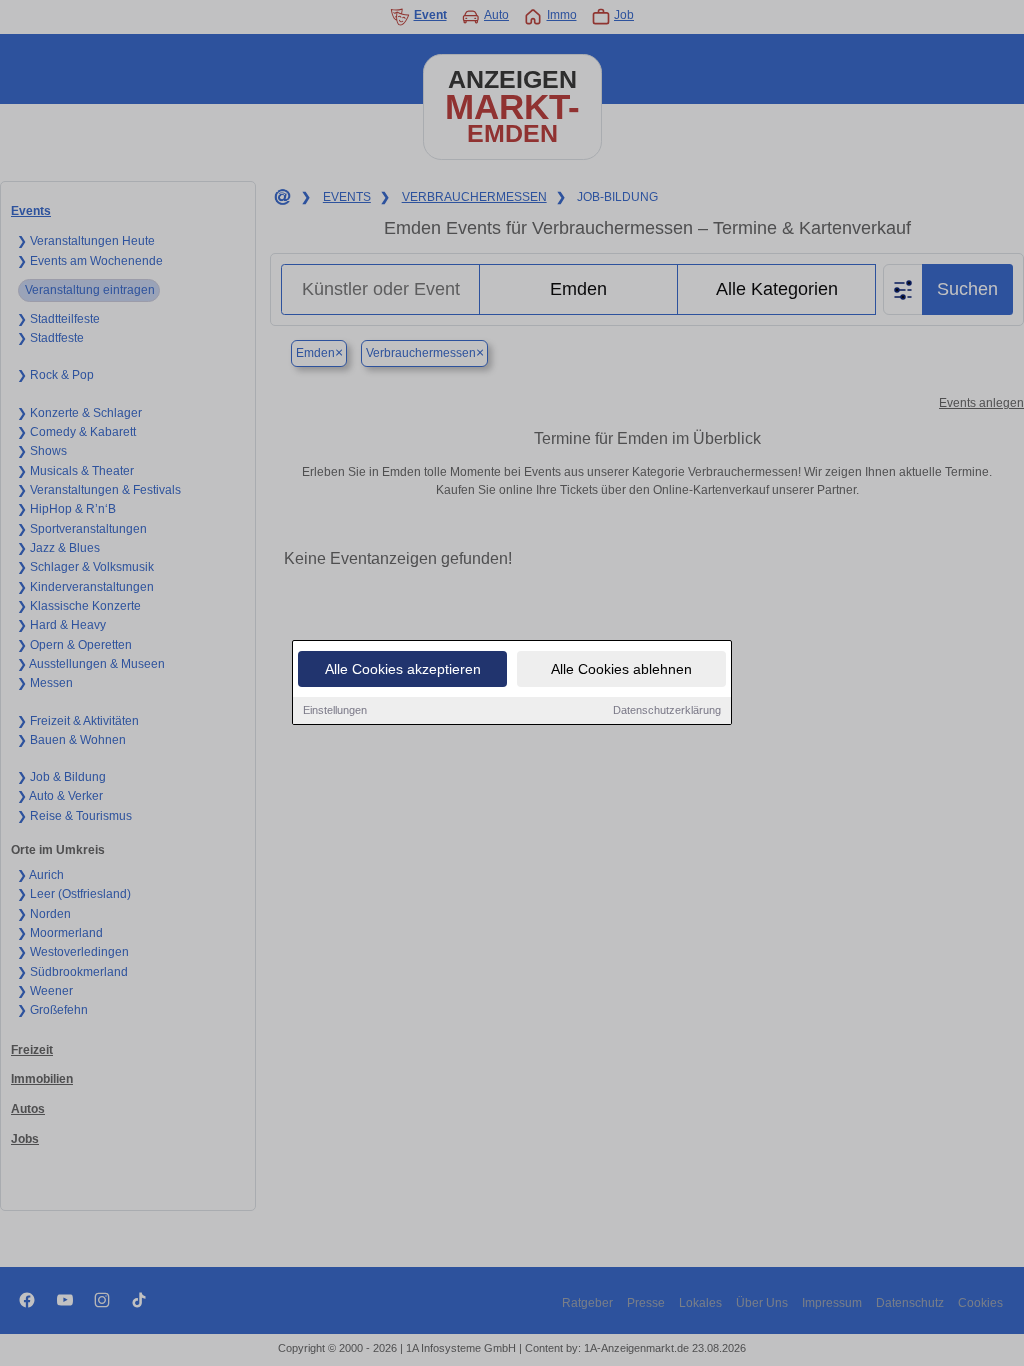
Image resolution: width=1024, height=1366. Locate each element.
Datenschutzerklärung (667, 710)
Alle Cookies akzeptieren (403, 669)
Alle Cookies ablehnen (621, 669)
